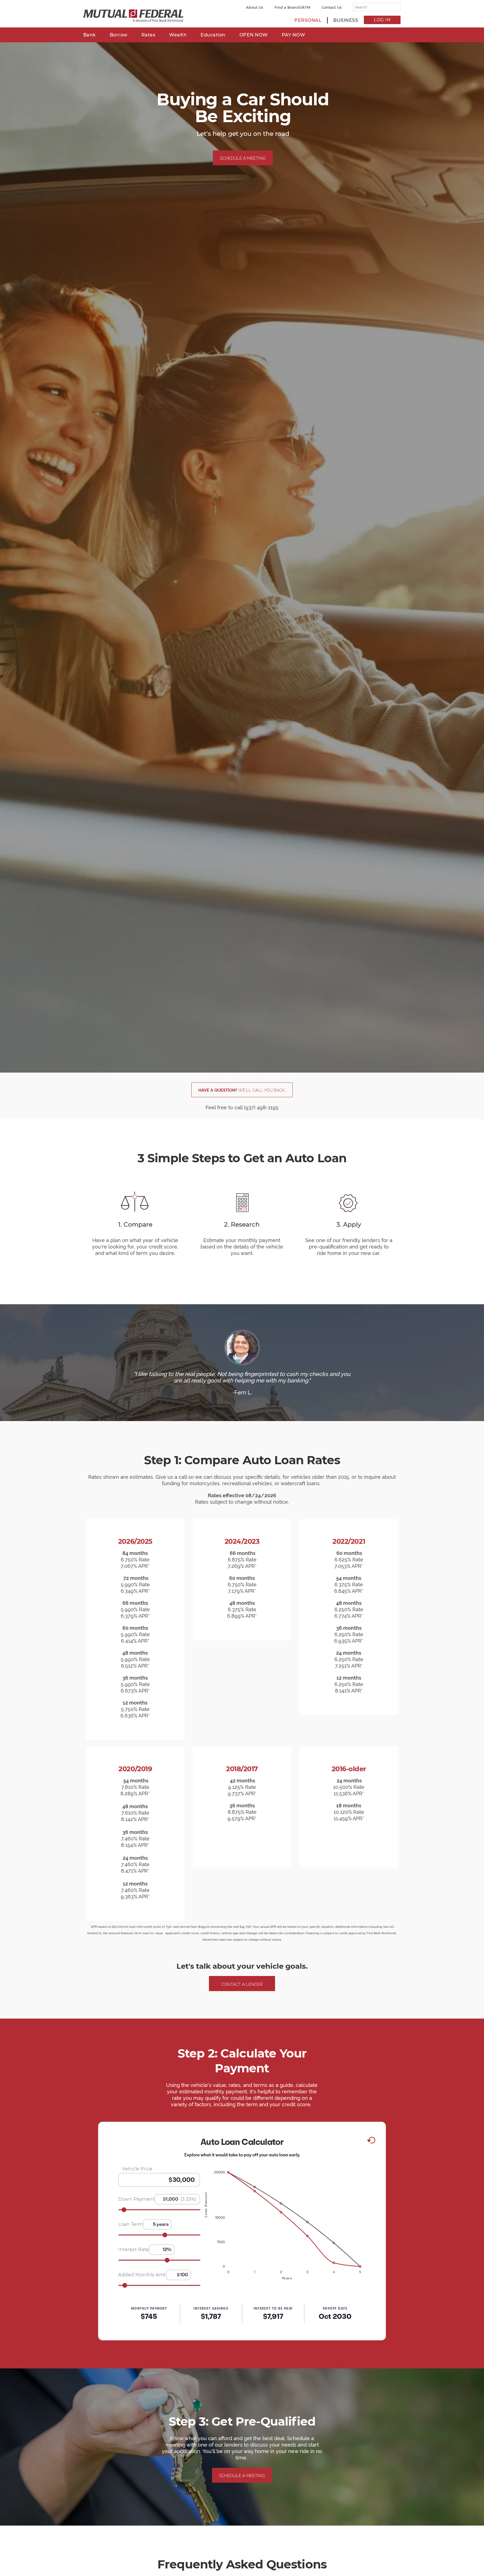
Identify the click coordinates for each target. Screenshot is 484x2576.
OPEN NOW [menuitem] (254, 35)
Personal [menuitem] (308, 20)
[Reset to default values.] (371, 2141)
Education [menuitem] (213, 35)
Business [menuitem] (346, 20)
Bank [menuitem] (89, 35)
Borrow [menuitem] (119, 35)
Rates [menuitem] (148, 35)
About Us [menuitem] (255, 7)
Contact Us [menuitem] (332, 7)
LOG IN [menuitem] (382, 20)
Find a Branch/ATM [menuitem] (292, 7)
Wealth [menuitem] (178, 35)
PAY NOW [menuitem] (294, 35)
